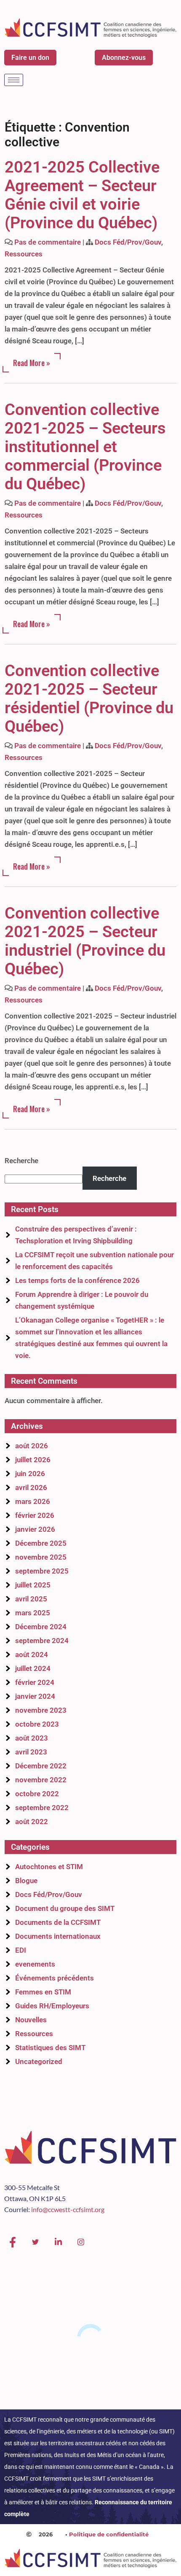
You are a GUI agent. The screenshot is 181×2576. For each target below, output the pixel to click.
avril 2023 (31, 1752)
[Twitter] (35, 2242)
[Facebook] (13, 2242)
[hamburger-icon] (14, 80)
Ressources (24, 254)
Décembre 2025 (41, 1543)
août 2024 (32, 1654)
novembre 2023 (41, 1710)
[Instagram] (81, 2242)
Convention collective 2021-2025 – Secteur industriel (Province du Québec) (85, 941)
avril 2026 (31, 1487)
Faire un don (30, 58)
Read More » (32, 363)
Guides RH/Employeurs (52, 2006)
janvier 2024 (35, 1696)
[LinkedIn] (58, 2242)
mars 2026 (33, 1501)
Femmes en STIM (43, 1992)
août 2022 (32, 1822)
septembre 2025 (42, 1571)
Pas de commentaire (48, 242)
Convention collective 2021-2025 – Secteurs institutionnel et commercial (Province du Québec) (85, 447)
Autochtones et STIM (49, 1867)
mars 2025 (33, 1613)
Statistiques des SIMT (50, 2048)
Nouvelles (31, 2020)
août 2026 (32, 1446)
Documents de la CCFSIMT (58, 1922)
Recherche (21, 1161)
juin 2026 (30, 1474)
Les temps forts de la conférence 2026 (77, 1280)
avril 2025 (31, 1599)
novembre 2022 (41, 1780)
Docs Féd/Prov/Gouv (128, 242)
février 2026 (35, 1515)
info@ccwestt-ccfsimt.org (68, 2209)
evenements (35, 1964)
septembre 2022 (42, 1808)
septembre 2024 (42, 1641)
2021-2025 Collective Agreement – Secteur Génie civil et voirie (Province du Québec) (82, 195)
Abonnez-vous (124, 58)
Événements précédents (55, 1978)
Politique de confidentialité (109, 2534)
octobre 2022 (37, 1794)
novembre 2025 (41, 1557)
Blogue (26, 1881)
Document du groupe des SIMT (65, 1908)
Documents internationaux (58, 1936)
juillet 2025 (33, 1585)
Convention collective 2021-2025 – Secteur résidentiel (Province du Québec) (89, 698)
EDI (21, 1950)
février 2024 (35, 1682)
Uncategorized (39, 2061)
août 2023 (32, 1738)
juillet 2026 (33, 1460)
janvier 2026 (35, 1529)
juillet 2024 (33, 1668)
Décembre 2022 (41, 1766)
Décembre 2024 (41, 1627)
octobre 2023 (37, 1724)
